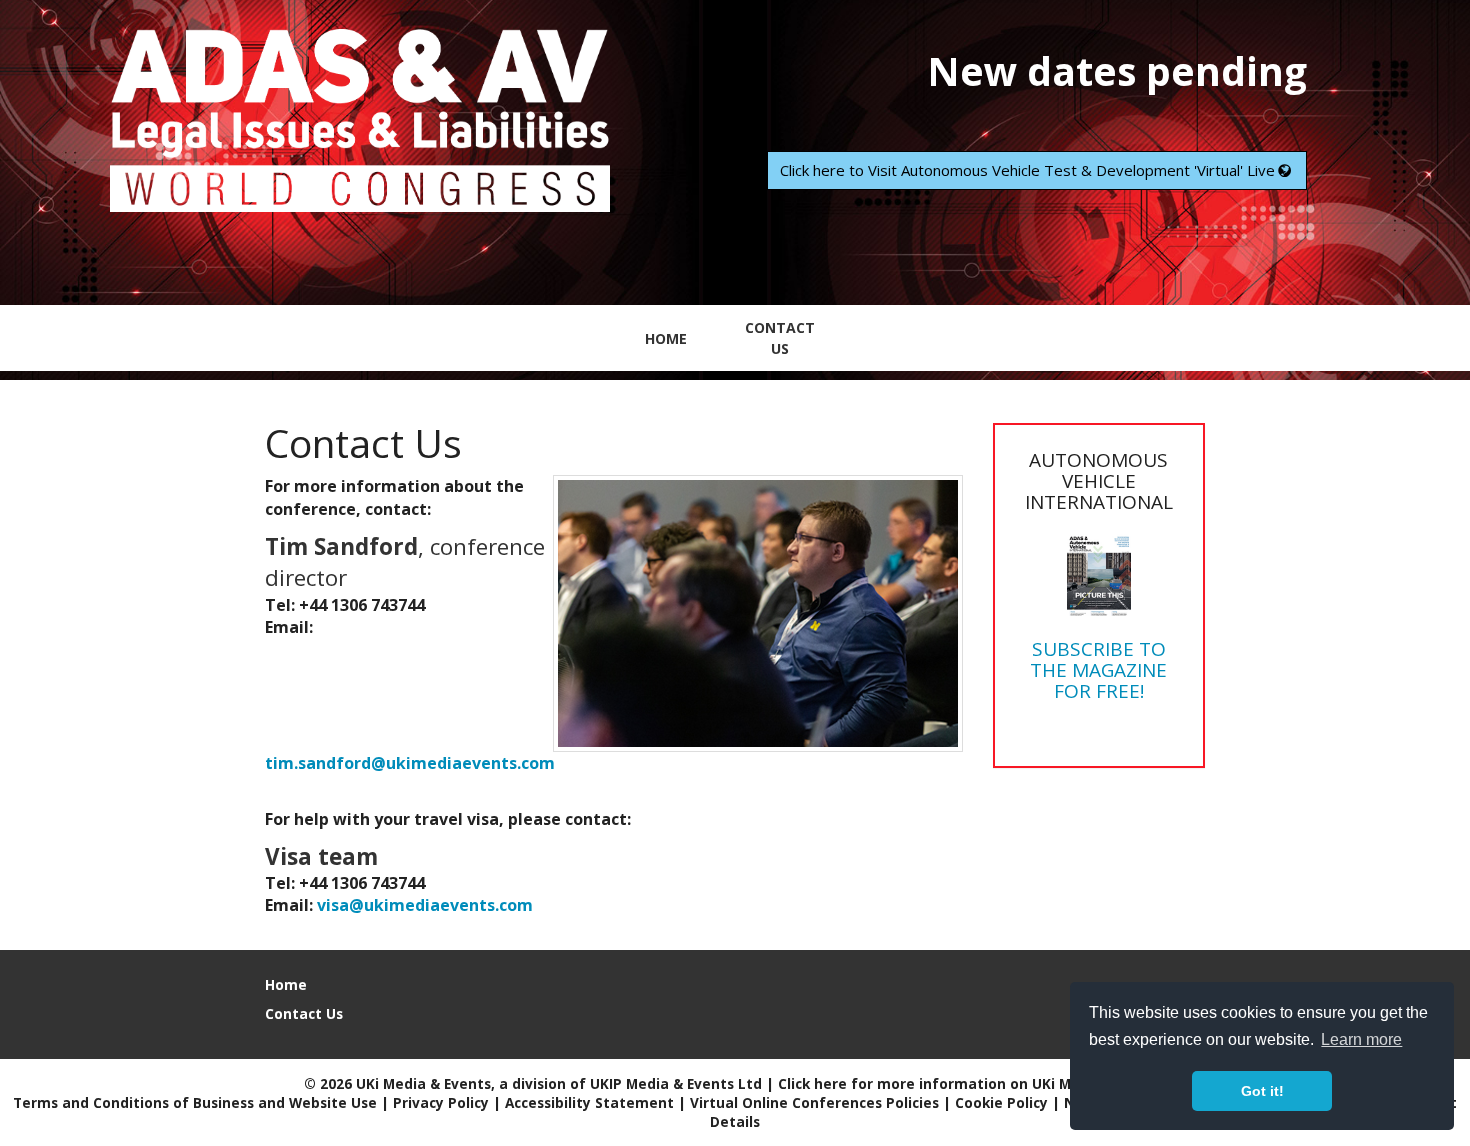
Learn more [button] (1361, 1039)
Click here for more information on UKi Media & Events (972, 1083)
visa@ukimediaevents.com (425, 905)
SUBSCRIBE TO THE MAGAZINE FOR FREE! (1098, 670)
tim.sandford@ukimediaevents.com (410, 763)
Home (666, 338)
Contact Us (780, 338)
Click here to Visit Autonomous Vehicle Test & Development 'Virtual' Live (1027, 170)
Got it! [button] (1262, 1091)
